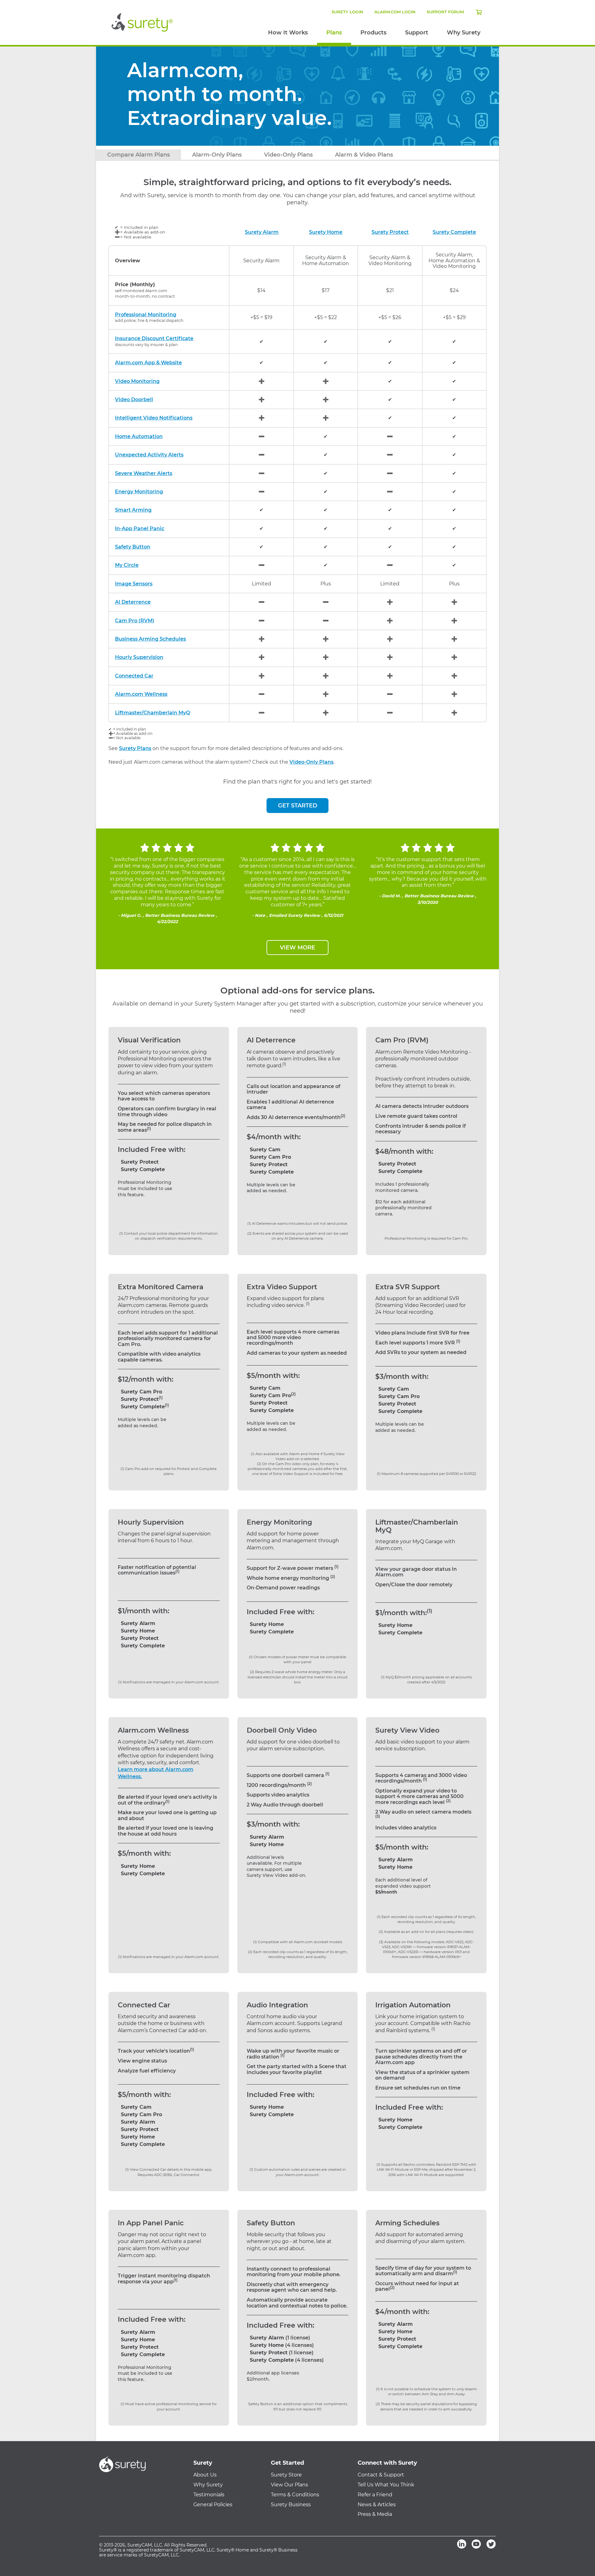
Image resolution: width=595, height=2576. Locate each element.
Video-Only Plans (311, 762)
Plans (334, 33)
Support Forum (445, 12)
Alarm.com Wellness (141, 694)
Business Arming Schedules (150, 639)
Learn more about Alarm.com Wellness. (156, 1773)
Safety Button (133, 547)
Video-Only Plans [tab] (288, 155)
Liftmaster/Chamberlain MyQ (152, 713)
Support (417, 33)
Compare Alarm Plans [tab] (139, 155)
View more (297, 948)
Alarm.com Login (395, 12)
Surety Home (326, 232)
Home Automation (139, 437)
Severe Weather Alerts (144, 473)
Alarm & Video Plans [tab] (364, 155)
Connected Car (134, 676)
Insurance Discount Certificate (154, 339)
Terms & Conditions (295, 2495)
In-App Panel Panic (140, 529)
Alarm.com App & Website (148, 363)
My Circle (127, 565)
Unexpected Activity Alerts (149, 455)
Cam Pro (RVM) (135, 621)
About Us (205, 2475)
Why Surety (464, 33)
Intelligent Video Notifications (154, 418)
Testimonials (209, 2495)
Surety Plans (135, 748)
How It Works (288, 33)
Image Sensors (134, 584)
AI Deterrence (133, 602)
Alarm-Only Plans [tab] (217, 155)
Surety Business (291, 2505)
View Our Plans (289, 2485)
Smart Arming (133, 510)
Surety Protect (390, 232)
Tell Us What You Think (386, 2485)
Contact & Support (381, 2475)
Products (373, 33)
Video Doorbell (134, 400)
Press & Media (375, 2514)
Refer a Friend (375, 2495)
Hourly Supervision (139, 657)
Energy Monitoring (139, 492)
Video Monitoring (137, 381)
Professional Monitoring (146, 315)
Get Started (298, 806)
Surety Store (286, 2475)
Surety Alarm (262, 232)
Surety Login (347, 12)
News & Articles (377, 2505)
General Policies (213, 2505)
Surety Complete (454, 232)
